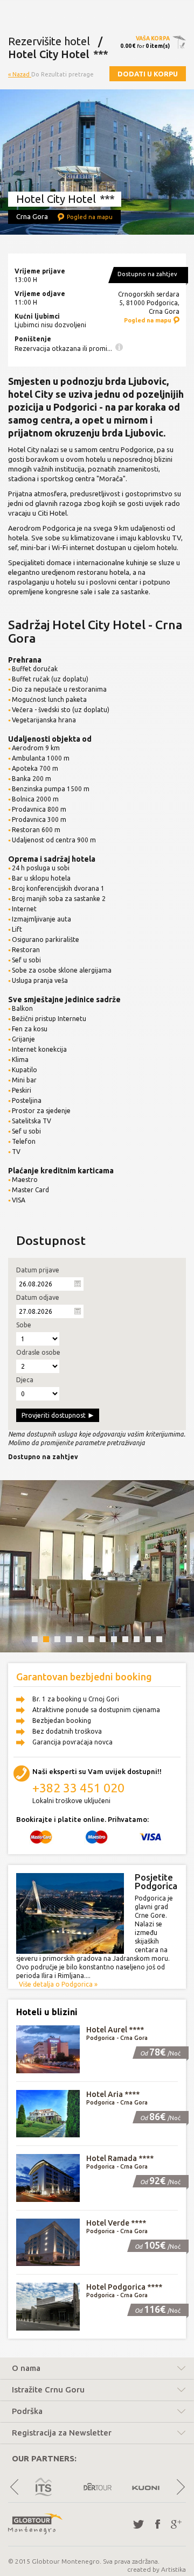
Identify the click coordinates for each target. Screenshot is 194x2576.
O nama (26, 2368)
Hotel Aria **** (113, 2094)
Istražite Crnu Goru (48, 2390)
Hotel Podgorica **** (124, 2287)
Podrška (27, 2411)
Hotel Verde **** (116, 2223)
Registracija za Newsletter (62, 2433)
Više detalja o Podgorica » (58, 1984)
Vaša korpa (153, 38)
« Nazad (20, 74)
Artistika (174, 2569)
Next (180, 2487)
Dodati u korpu (148, 74)
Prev (14, 2487)
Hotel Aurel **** (115, 2030)
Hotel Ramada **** (120, 2158)
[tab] (97, 2370)
